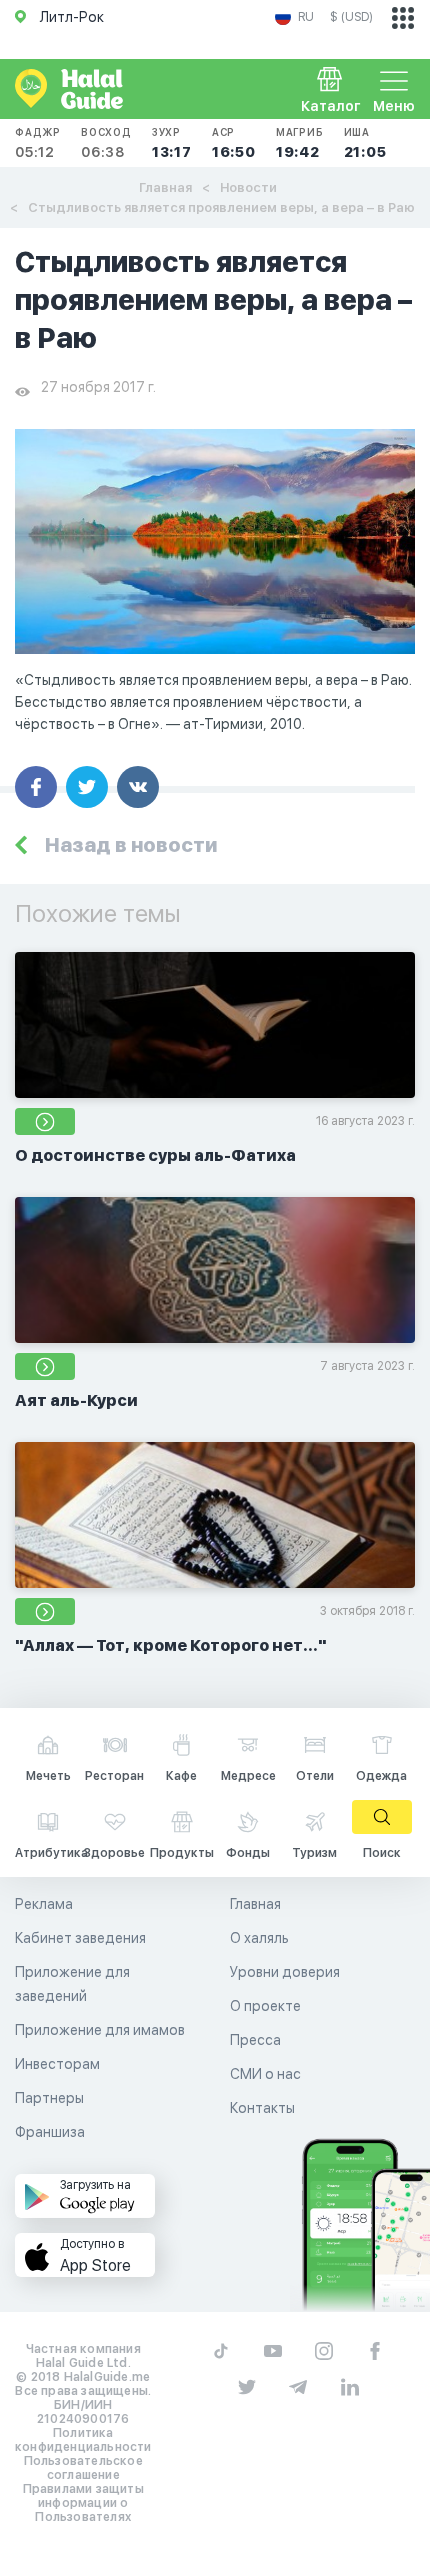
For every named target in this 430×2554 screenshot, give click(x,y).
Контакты (262, 2108)
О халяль (259, 1938)
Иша (365, 143)
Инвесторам (57, 2064)
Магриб (300, 143)
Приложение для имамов (100, 2030)
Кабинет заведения (80, 1938)
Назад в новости (131, 845)
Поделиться (36, 787)
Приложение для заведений (72, 1984)
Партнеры (49, 2098)
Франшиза (50, 2132)
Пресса (255, 2040)
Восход (106, 143)
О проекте (265, 2006)
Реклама (44, 1904)
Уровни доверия (285, 1972)
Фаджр (38, 143)
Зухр (172, 143)
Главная (165, 187)
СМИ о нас (265, 2074)
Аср (234, 143)
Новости (248, 187)
